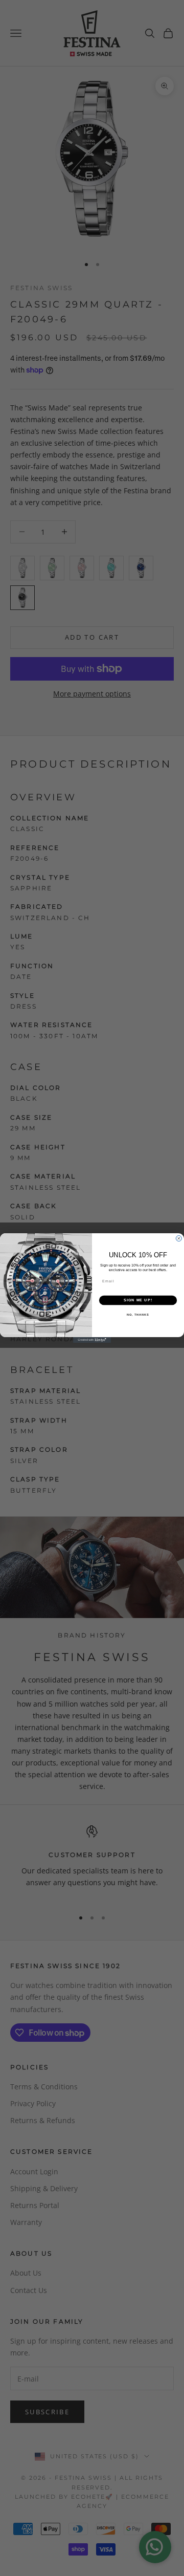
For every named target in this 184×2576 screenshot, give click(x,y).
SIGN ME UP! (138, 1300)
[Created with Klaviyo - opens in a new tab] (92, 1340)
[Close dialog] (179, 1239)
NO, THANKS (138, 1315)
